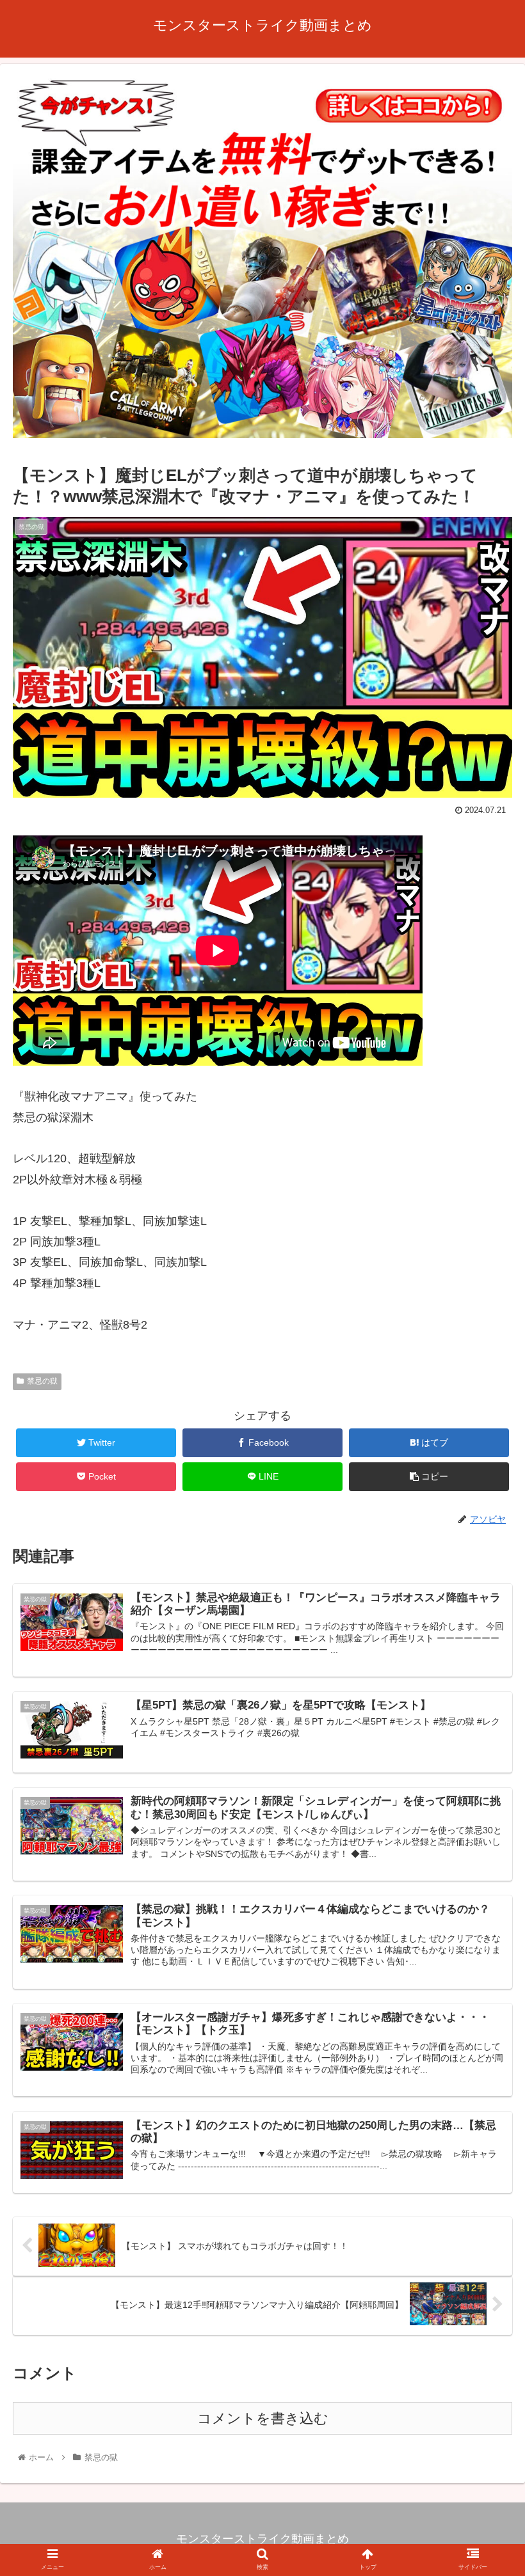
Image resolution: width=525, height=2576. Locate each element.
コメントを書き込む (263, 2418)
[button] (486, 1626)
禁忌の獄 (42, 1381)
